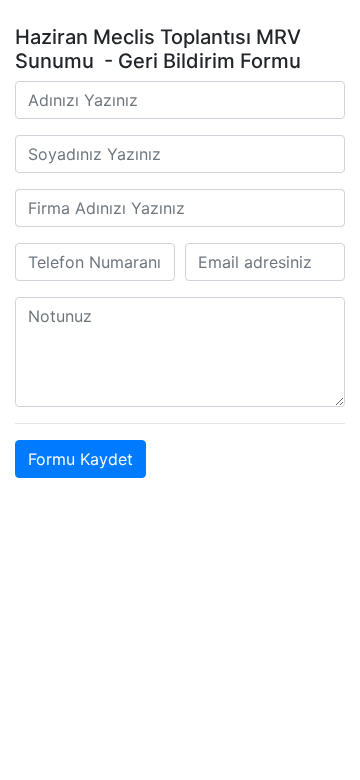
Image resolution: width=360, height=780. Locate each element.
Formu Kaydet (80, 459)
